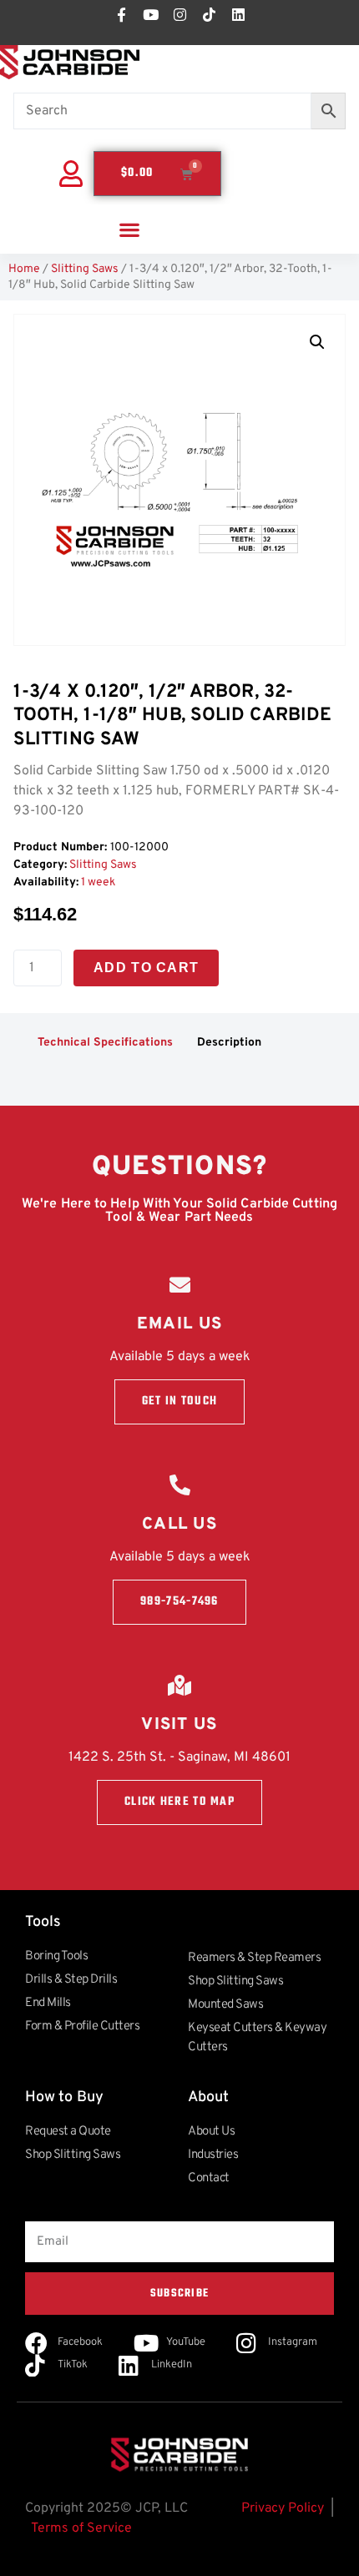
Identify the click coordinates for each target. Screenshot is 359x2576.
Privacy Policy (283, 2508)
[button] (129, 229)
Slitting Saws (85, 269)
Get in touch (180, 1401)
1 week (98, 882)
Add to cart (146, 968)
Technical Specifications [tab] (105, 1043)
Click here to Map (179, 1802)
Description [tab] (229, 1043)
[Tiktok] (209, 14)
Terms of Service (81, 2528)
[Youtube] (150, 14)
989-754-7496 (179, 1602)
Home (24, 269)
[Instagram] (179, 14)
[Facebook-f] (121, 14)
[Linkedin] (238, 14)
